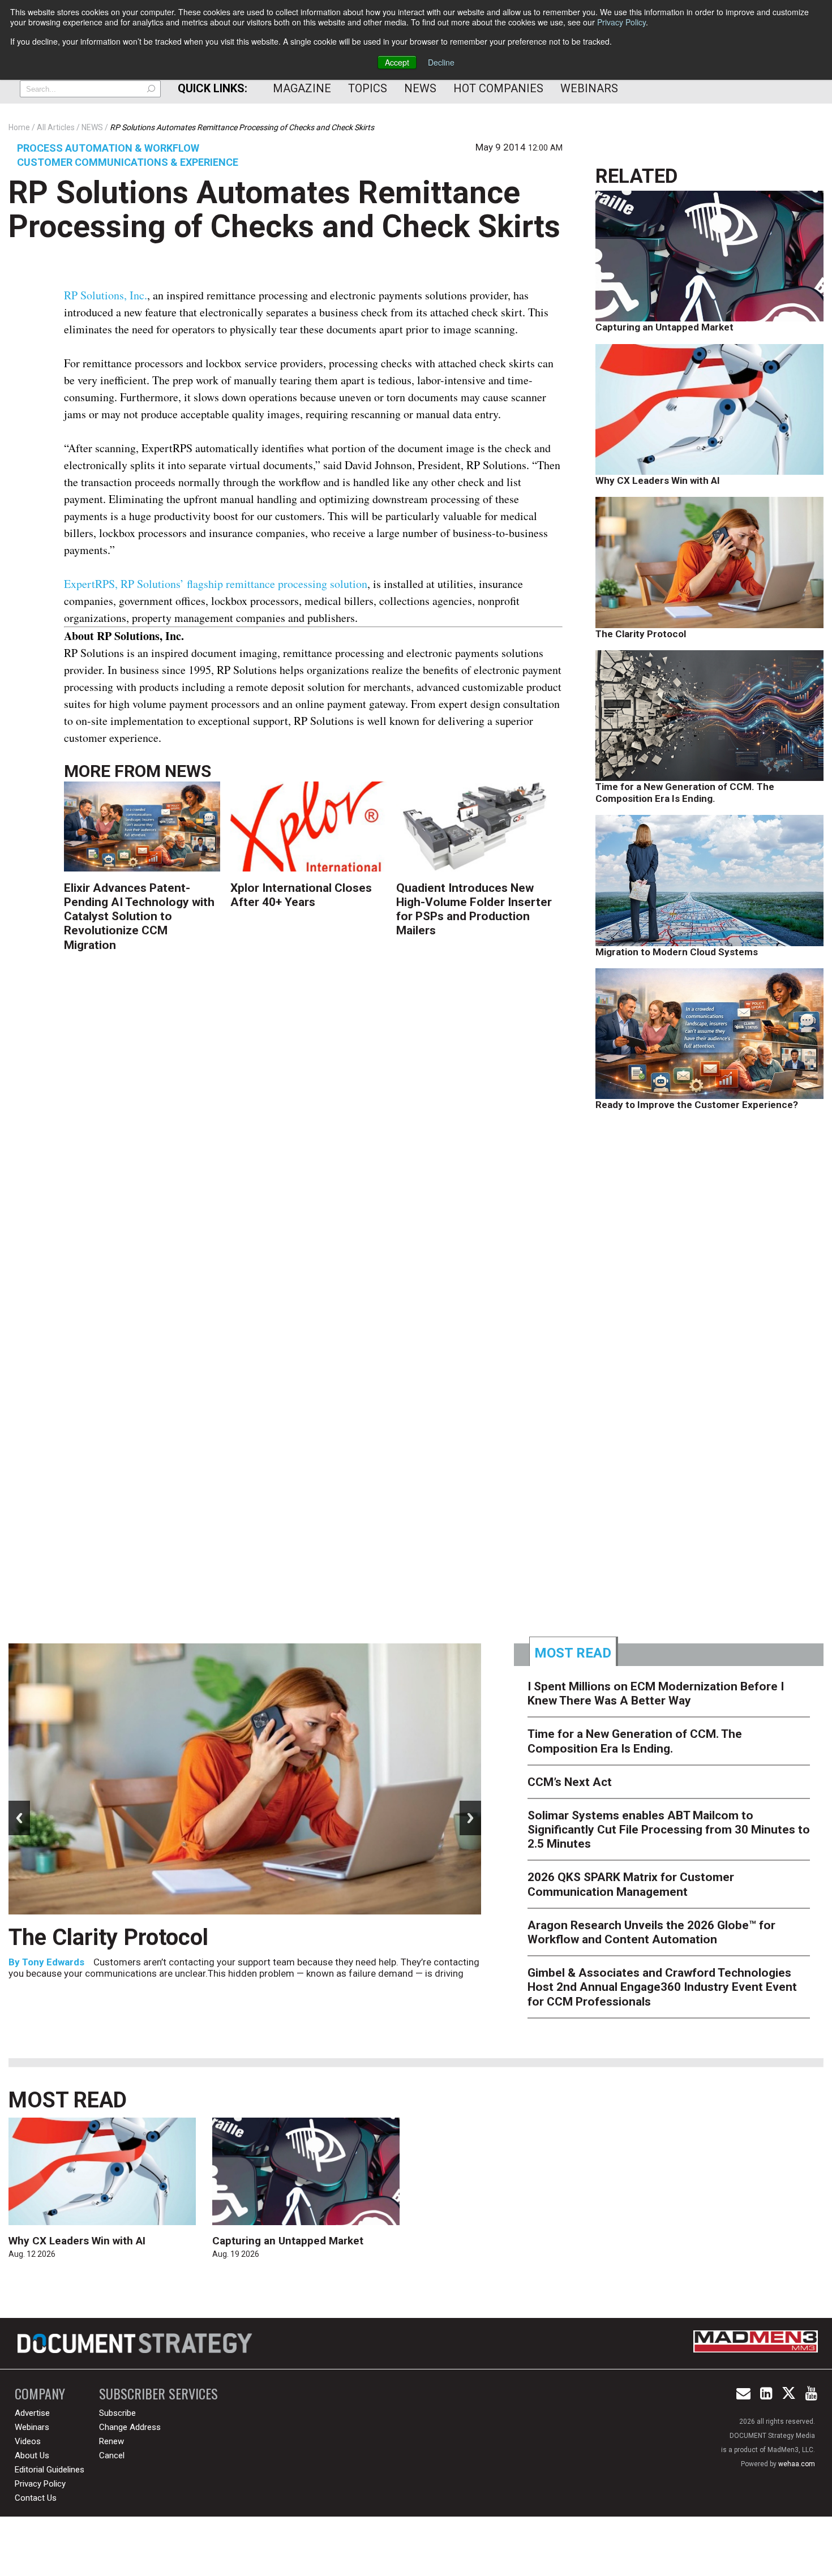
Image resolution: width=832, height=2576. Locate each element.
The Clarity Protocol (642, 634)
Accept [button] (397, 62)
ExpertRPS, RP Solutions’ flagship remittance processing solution (216, 584)
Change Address (130, 2427)
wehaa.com (797, 2464)
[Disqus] (314, 1143)
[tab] (574, 1651)
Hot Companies (498, 88)
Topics (368, 88)
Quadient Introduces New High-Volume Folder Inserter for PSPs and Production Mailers (474, 909)
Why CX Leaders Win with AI (658, 480)
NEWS (188, 771)
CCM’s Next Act (570, 1782)
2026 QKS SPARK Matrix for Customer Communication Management (631, 1884)
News (420, 88)
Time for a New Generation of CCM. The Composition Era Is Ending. (685, 792)
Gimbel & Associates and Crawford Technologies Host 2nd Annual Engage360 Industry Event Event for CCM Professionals (662, 1987)
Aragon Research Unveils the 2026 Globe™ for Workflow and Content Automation (651, 1932)
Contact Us (36, 2498)
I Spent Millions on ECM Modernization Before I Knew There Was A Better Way (656, 1693)
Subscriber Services (158, 2393)
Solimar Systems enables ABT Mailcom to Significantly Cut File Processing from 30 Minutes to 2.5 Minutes (669, 1830)
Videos (28, 2441)
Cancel (112, 2455)
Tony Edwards (53, 1962)
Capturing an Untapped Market (664, 327)
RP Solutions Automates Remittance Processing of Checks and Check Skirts (284, 209)
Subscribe (117, 2413)
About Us (32, 2455)
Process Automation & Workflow (108, 148)
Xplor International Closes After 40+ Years (301, 895)
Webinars (589, 88)
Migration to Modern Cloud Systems (677, 952)
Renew (111, 2441)
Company (40, 2393)
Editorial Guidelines (50, 2470)
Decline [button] (441, 62)
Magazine (302, 88)
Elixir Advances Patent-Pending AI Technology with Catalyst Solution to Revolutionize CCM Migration (139, 916)
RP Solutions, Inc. (106, 295)
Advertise (32, 2413)
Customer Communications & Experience (128, 162)
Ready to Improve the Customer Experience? (697, 1105)
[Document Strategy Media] (136, 2343)
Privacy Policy (621, 22)
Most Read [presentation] (573, 1653)
